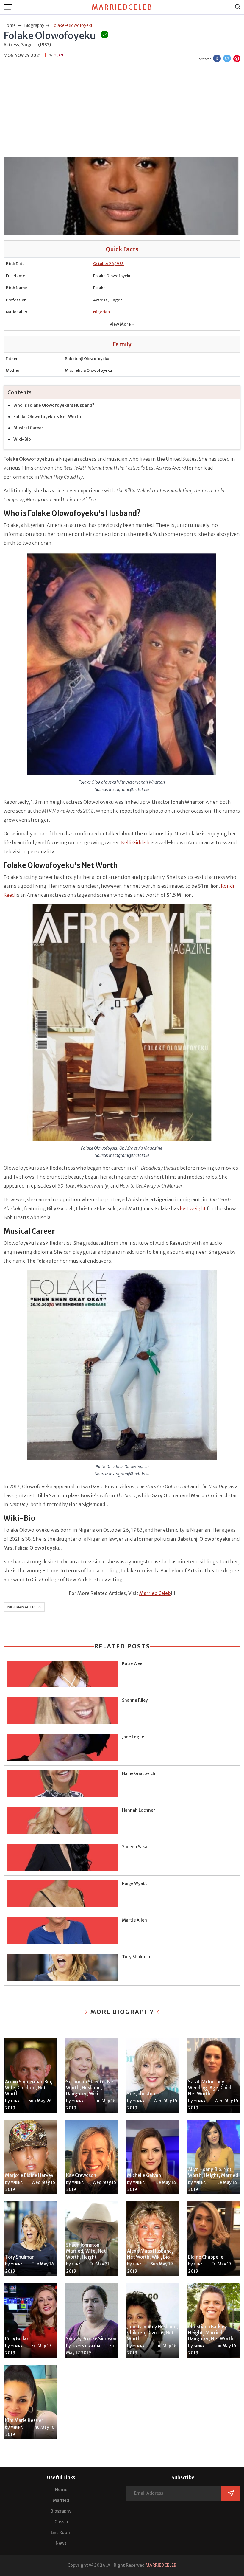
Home (61, 2490)
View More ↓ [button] (122, 324)
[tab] (122, 393)
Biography (61, 2511)
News (61, 2543)
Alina (15, 2101)
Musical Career (28, 428)
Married (61, 2500)
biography (34, 25)
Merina (78, 2101)
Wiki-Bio (22, 439)
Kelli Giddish (135, 842)
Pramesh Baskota (86, 2346)
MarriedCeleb (122, 7)
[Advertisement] (122, 111)
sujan (58, 55)
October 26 (104, 264)
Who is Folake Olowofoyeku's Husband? (54, 405)
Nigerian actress (24, 1607)
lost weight (192, 1208)
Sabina (199, 2346)
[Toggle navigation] (10, 7)
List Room (61, 2532)
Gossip (61, 2522)
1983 (119, 264)
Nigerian (101, 312)
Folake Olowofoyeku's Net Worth (47, 417)
